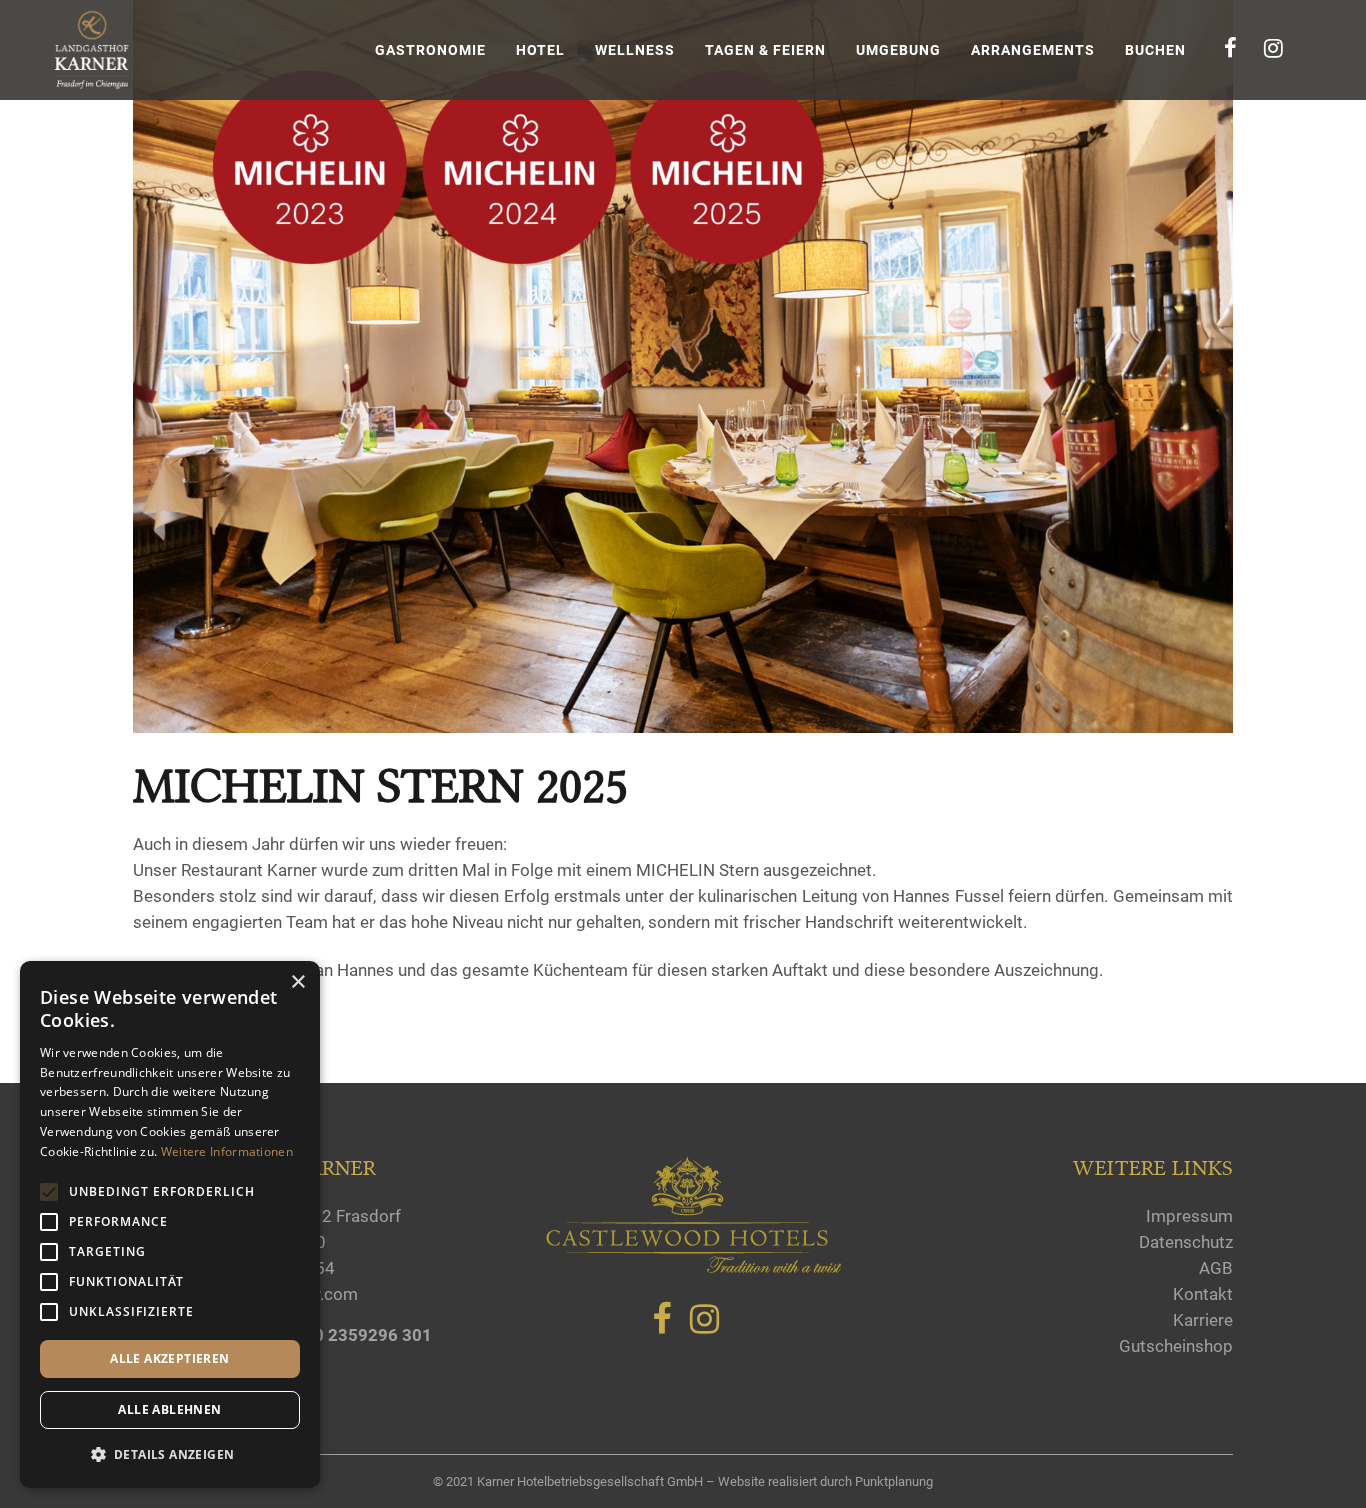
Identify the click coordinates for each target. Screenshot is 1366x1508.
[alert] (170, 1224)
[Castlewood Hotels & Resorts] (693, 1269)
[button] (170, 1455)
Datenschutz (1186, 1242)
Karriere (1203, 1320)
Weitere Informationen (227, 1151)
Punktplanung (894, 1481)
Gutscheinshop (1176, 1346)
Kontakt (1203, 1294)
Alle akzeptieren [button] (169, 1358)
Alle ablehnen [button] (169, 1409)
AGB (1216, 1268)
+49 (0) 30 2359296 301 (338, 1335)
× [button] (297, 982)
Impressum (1189, 1216)
